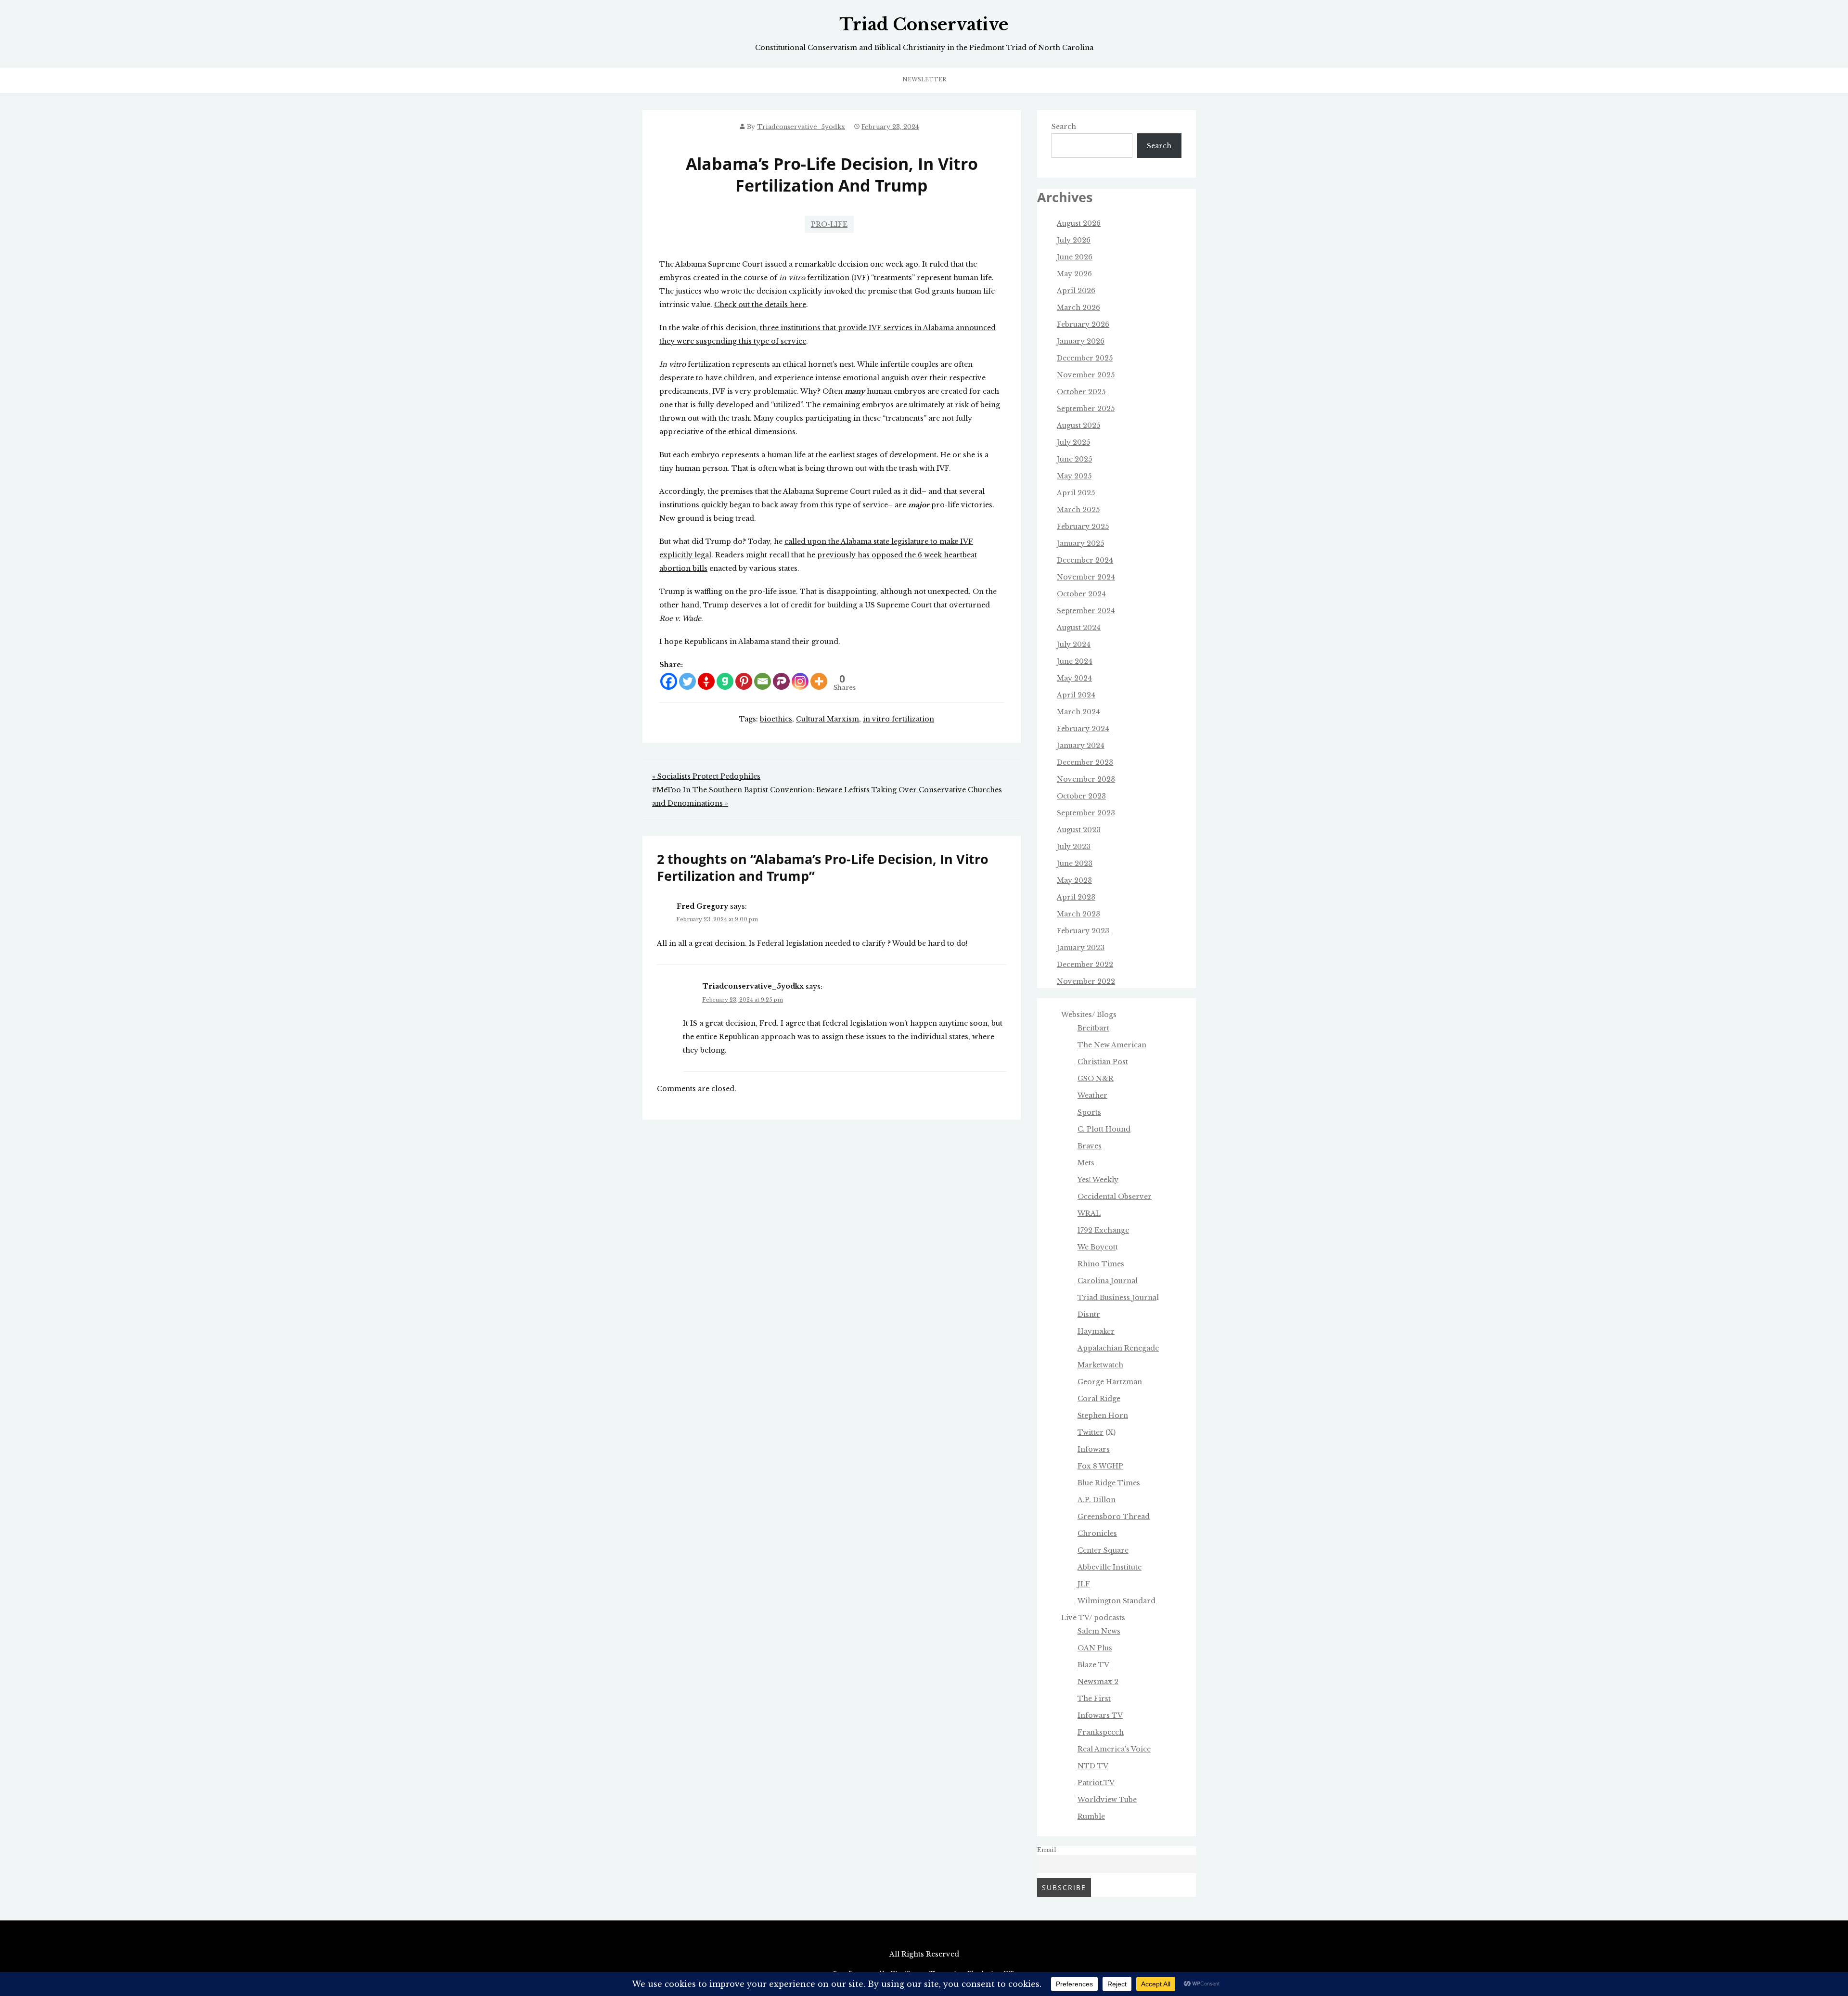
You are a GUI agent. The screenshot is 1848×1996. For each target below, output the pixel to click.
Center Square (1103, 1550)
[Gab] (725, 681)
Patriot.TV (1096, 1783)
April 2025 (1076, 493)
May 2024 (1074, 678)
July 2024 (1074, 644)
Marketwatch (1100, 1365)
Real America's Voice (1114, 1749)
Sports (1089, 1112)
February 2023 (1083, 931)
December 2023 (1085, 762)
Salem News (1099, 1631)
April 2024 (1076, 695)
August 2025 (1078, 425)
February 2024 (1083, 729)
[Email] (763, 681)
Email (1047, 1850)
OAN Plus (1095, 1648)
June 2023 (1075, 863)
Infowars (1094, 1449)
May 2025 (1074, 476)
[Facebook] (669, 681)
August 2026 (1079, 223)
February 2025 (1083, 527)
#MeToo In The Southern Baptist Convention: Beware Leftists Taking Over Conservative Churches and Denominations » (827, 797)
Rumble (1091, 1816)
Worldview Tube (1107, 1800)
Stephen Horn (1103, 1416)
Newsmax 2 (1098, 1682)
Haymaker (1096, 1331)
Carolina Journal (1108, 1281)
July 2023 (1074, 847)
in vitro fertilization (898, 719)
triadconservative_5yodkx (801, 127)
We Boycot (1097, 1247)
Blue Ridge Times (1109, 1483)
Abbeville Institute (1110, 1567)
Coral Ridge (1099, 1399)
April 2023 (1076, 897)
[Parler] (781, 681)
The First (1094, 1699)
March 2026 (1078, 308)
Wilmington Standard (1116, 1601)
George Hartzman (1110, 1382)
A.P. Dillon (1097, 1500)
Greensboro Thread (1114, 1517)
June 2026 (1075, 257)
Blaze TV (1093, 1665)
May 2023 (1074, 880)
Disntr (1089, 1314)
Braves (1090, 1146)
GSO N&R (1096, 1079)
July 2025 (1073, 442)
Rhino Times (1101, 1264)
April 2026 (1076, 291)
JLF (1084, 1584)
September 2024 (1086, 611)
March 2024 (1078, 712)
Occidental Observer (1115, 1197)
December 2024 (1085, 560)
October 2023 (1081, 796)
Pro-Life (829, 224)
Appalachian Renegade (1118, 1348)
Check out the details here (760, 305)
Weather (1092, 1095)
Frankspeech (1101, 1732)
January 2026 (1081, 341)
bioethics (776, 719)
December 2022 (1085, 965)
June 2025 (1074, 459)
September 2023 (1086, 813)
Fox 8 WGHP (1100, 1466)
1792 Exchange (1103, 1230)
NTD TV (1093, 1766)
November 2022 (1086, 981)
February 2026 (1083, 324)
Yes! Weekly (1098, 1180)
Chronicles (1097, 1533)
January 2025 (1080, 543)
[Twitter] (687, 681)
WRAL (1089, 1213)
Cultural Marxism (828, 719)
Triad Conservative (924, 25)
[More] (819, 681)
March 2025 (1078, 510)
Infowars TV (1100, 1715)
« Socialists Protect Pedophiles (706, 776)
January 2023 (1081, 948)
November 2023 (1086, 779)
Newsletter (924, 79)
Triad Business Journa (1117, 1298)
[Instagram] (800, 681)
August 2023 (1079, 830)
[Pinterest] (744, 681)
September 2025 (1086, 409)
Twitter (1091, 1432)
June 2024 (1075, 661)
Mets (1086, 1163)
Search (1064, 127)
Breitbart (1093, 1028)
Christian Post (1103, 1062)
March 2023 (1078, 914)
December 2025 (1085, 358)
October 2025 (1081, 392)
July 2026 (1074, 240)
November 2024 (1086, 577)
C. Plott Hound (1104, 1129)
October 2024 (1081, 594)
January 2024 (1081, 746)
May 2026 (1074, 274)
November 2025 (1086, 375)
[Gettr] (706, 681)
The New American (1112, 1045)
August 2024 (1079, 628)
